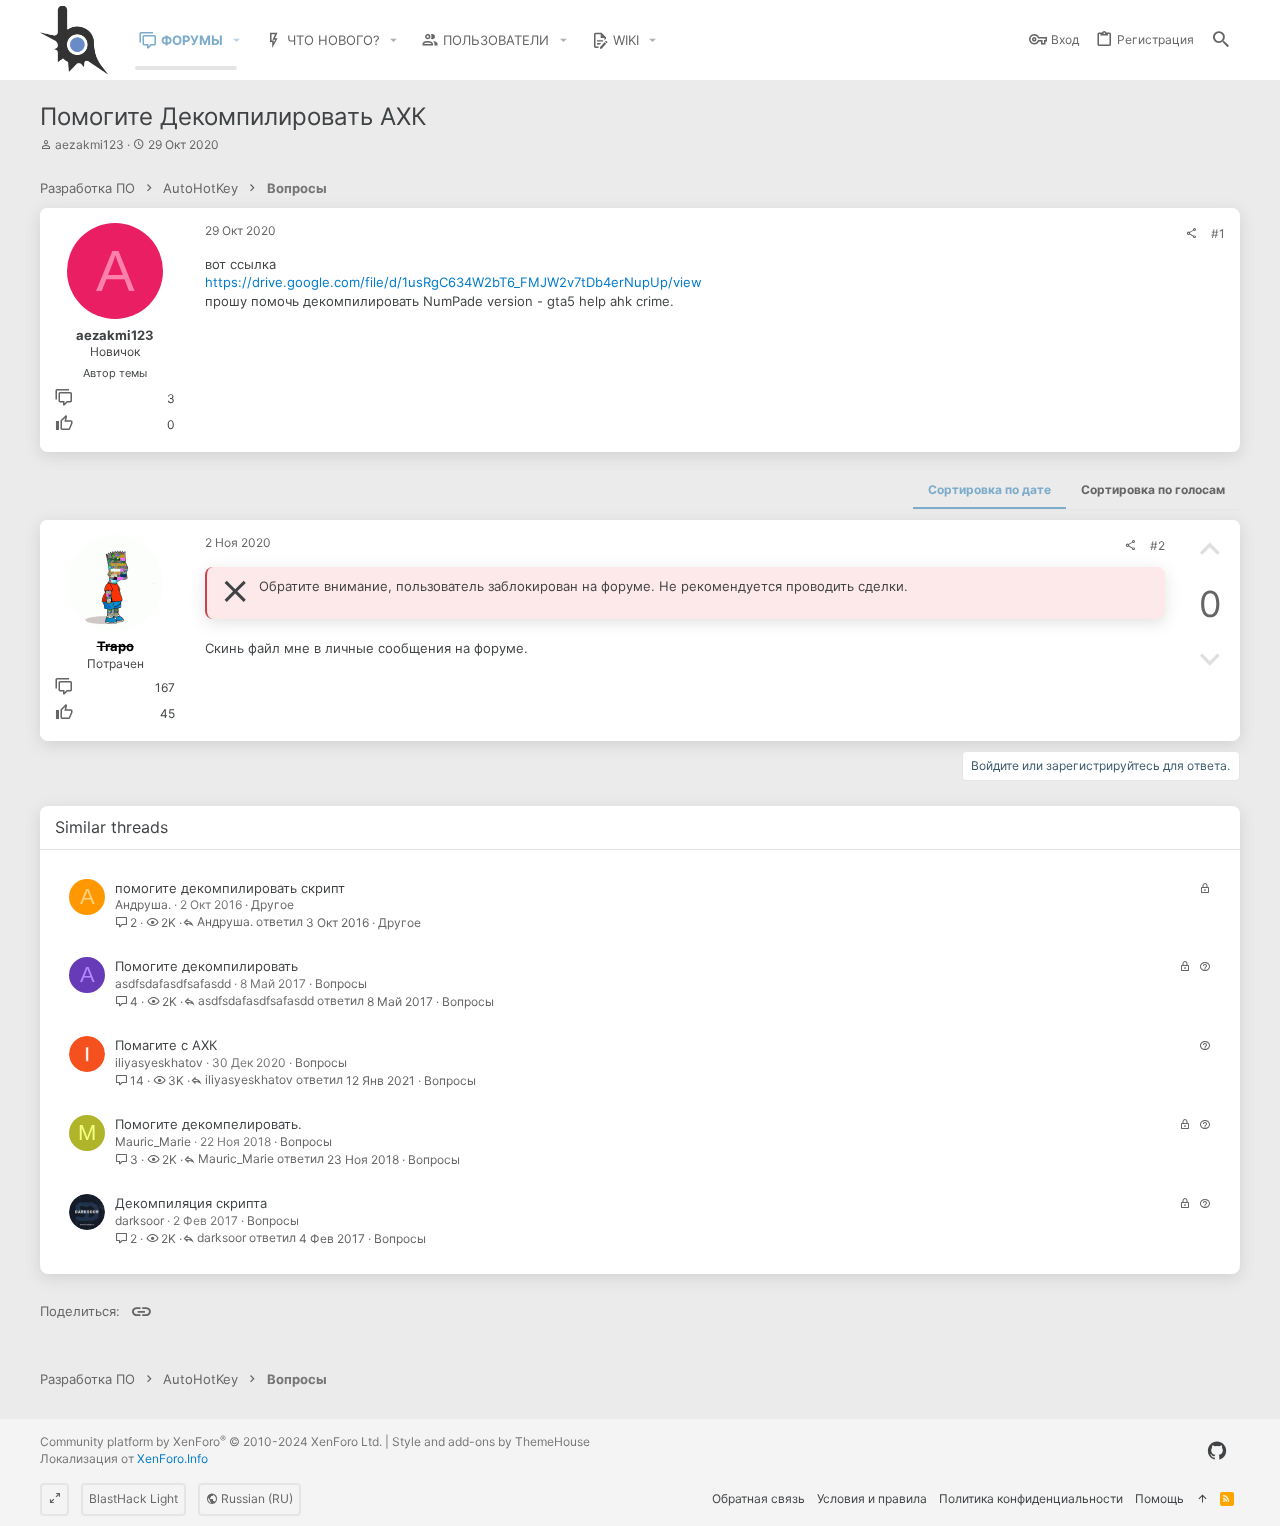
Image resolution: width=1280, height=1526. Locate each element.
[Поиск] (1221, 40)
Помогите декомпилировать (206, 966)
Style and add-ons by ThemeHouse (491, 1441)
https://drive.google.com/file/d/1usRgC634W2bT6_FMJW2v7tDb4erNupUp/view (453, 282)
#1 (1218, 233)
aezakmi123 (89, 144)
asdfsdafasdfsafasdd (173, 983)
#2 (1157, 545)
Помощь (1159, 1498)
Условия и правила (872, 1498)
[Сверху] (1202, 1499)
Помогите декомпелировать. (208, 1124)
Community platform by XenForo (211, 1441)
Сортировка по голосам (1153, 489)
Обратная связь (758, 1498)
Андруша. (143, 904)
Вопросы (341, 983)
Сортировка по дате (989, 489)
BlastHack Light (133, 1498)
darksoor (139, 1220)
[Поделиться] (1191, 234)
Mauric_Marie (153, 1141)
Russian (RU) (255, 1498)
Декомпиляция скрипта (191, 1203)
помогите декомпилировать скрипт (230, 888)
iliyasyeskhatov (159, 1062)
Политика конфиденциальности (1031, 1498)
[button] (237, 40)
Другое (272, 904)
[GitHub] (1217, 1451)
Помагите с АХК (166, 1045)
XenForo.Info (172, 1458)
